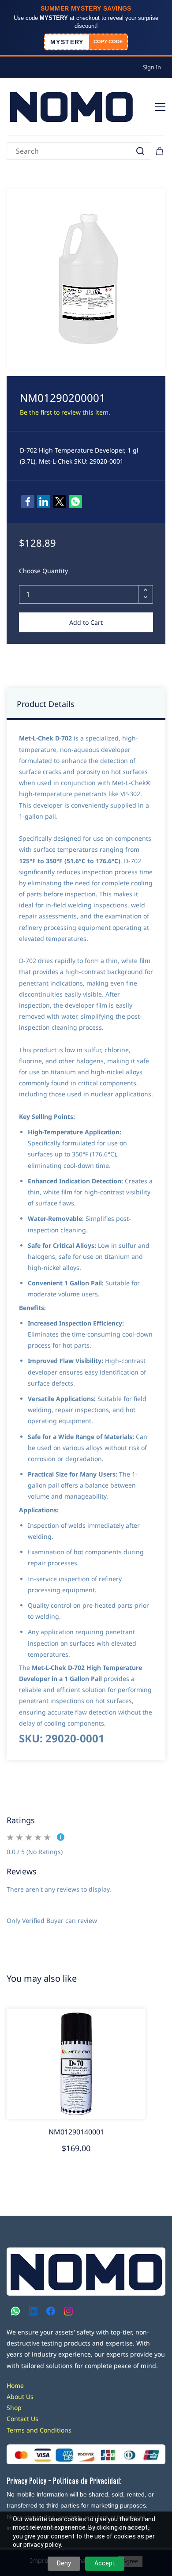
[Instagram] (68, 2311)
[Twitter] (60, 502)
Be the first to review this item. (65, 412)
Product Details (46, 704)
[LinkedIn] (44, 502)
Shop (14, 2408)
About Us (20, 2397)
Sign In (152, 67)
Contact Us (22, 2419)
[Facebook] (28, 502)
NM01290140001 (76, 2132)
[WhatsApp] (75, 502)
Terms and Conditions (39, 2430)
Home (15, 2385)
